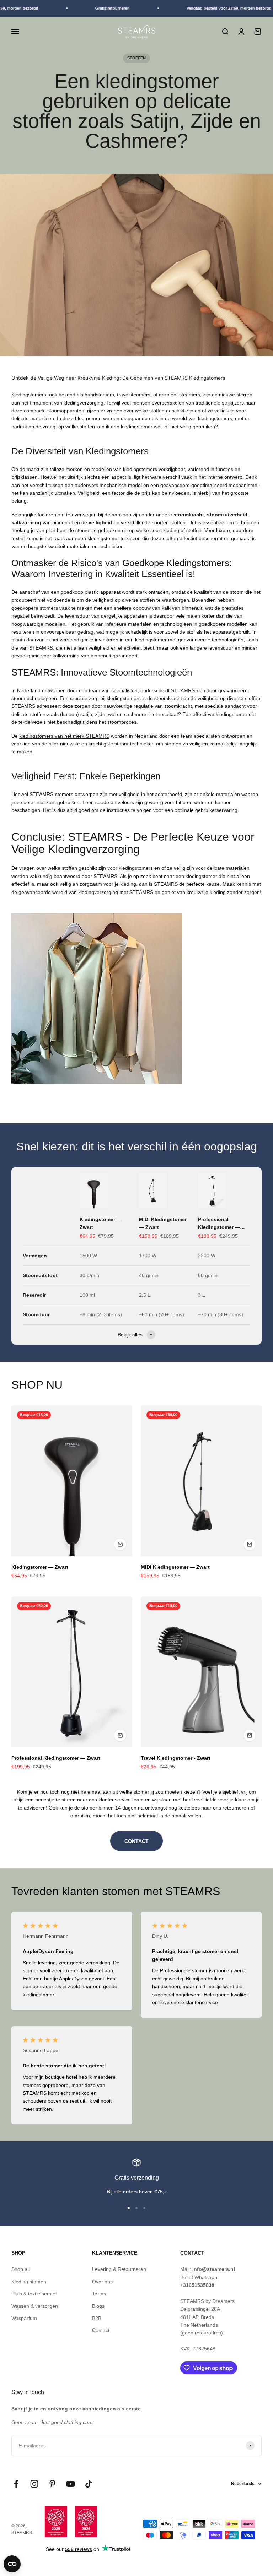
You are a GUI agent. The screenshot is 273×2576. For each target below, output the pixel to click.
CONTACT (136, 1841)
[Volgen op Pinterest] (52, 2484)
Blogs (98, 2306)
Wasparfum (24, 2318)
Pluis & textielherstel (34, 2294)
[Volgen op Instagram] (34, 2484)
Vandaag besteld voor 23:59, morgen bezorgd (220, 8)
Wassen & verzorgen (35, 2306)
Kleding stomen (29, 2282)
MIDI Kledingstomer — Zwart (163, 1223)
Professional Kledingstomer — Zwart (219, 1224)
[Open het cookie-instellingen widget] (12, 2564)
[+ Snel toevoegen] (120, 1544)
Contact (101, 2330)
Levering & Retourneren (119, 2269)
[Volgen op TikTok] (89, 2484)
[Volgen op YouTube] (71, 2484)
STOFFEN (136, 58)
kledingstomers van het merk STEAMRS (64, 736)
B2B (97, 2318)
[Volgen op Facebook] (16, 2484)
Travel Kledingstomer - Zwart (176, 1758)
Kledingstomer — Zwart (101, 1223)
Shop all (20, 2269)
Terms (99, 2294)
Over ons (102, 2282)
